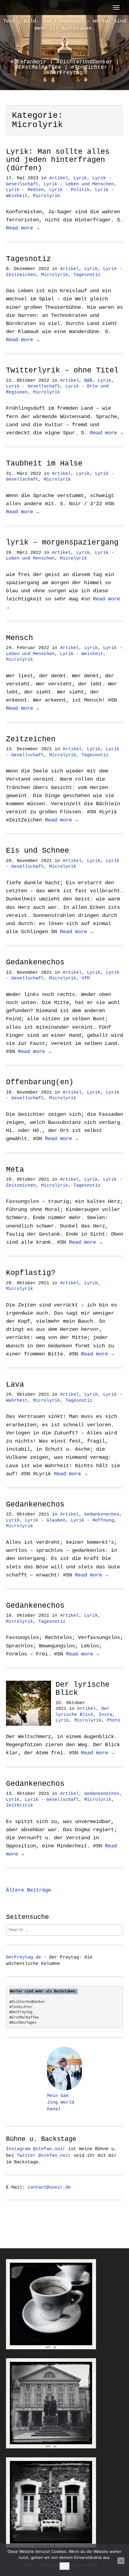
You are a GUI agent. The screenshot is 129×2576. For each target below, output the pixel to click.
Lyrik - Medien (25, 190)
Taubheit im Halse (44, 464)
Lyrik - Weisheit (82, 654)
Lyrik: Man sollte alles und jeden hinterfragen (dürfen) (58, 160)
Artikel (59, 178)
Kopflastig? (31, 1273)
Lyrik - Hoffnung (92, 1520)
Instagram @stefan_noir (36, 2149)
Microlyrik (46, 196)
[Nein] (121, 2561)
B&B (88, 381)
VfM (86, 978)
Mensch (19, 638)
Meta (15, 1170)
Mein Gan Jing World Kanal (61, 2102)
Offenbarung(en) (40, 1082)
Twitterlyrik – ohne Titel (62, 370)
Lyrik (80, 178)
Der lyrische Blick (82, 1689)
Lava (15, 1385)
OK (64, 2566)
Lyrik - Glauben (45, 1520)
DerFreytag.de (24, 1957)
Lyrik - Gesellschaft (33, 386)
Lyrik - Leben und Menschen (79, 184)
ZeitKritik (19, 1805)
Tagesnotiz (28, 259)
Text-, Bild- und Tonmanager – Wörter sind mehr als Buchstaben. (64, 25)
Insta (105, 1715)
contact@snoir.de (49, 2187)
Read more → (22, 228)
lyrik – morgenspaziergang (62, 543)
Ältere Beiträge (28, 1890)
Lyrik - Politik (69, 190)
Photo (114, 1720)
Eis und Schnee (37, 851)
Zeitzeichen (31, 739)
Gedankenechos (35, 962)
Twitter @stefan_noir (44, 2156)
